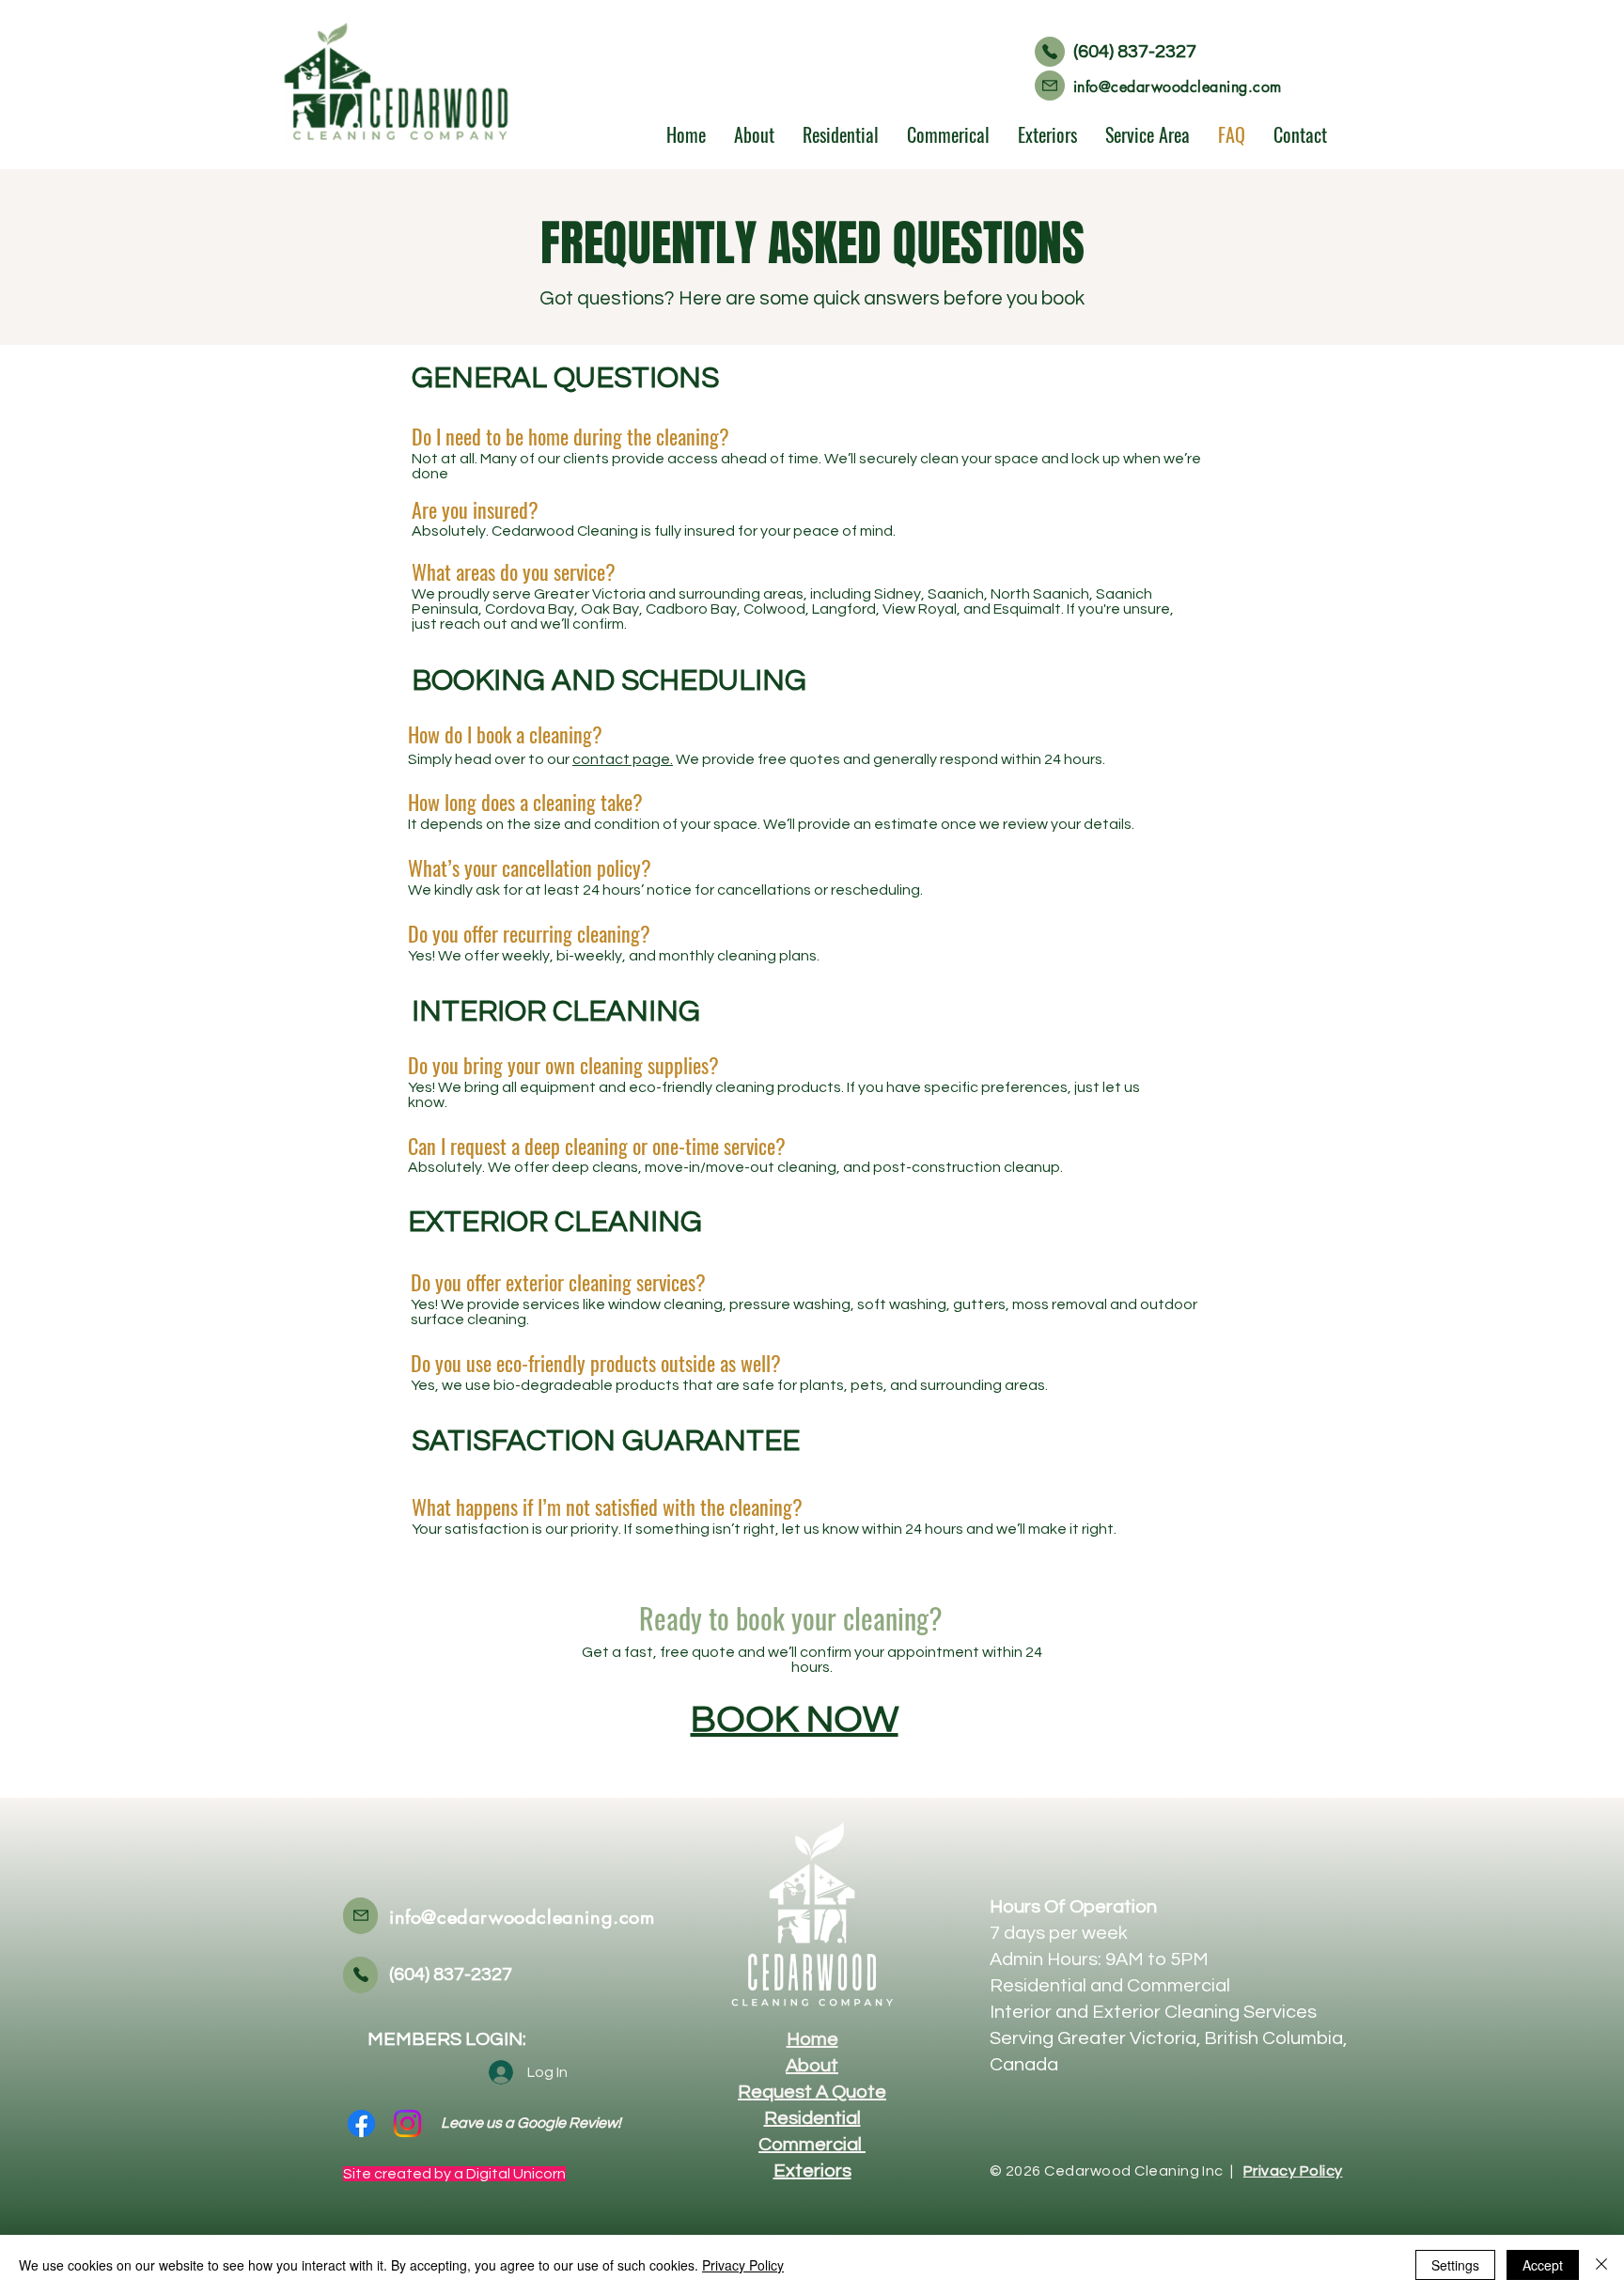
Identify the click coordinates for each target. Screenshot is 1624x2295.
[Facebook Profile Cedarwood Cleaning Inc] (361, 2123)
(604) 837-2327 (1135, 52)
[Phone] (1050, 52)
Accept (1543, 2265)
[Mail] (1050, 86)
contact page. (623, 759)
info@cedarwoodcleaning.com (1177, 87)
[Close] (1601, 2265)
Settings (1455, 2265)
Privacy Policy (743, 2265)
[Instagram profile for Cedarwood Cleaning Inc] (407, 2123)
